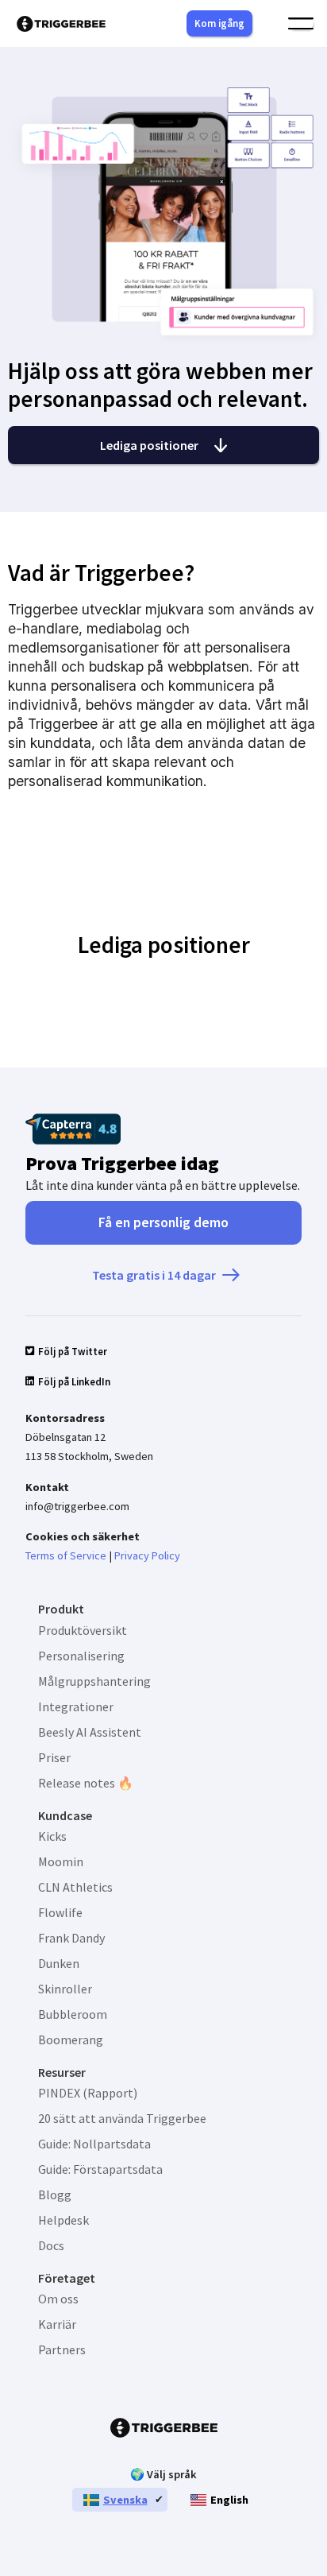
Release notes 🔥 (86, 1783)
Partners (62, 2349)
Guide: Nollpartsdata (94, 2144)
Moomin (61, 1861)
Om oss (58, 2299)
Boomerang (71, 2039)
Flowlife (60, 1912)
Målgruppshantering (94, 1681)
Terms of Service (66, 1555)
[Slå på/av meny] (301, 24)
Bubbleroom (73, 2014)
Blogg (55, 2194)
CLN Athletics (75, 1887)
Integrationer (76, 1706)
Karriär (57, 2324)
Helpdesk (63, 2220)
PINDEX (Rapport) (88, 2093)
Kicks (52, 1836)
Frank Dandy (71, 1938)
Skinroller (65, 1989)
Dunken (59, 1963)
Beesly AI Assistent (90, 1732)
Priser (54, 1757)
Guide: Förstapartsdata (100, 2169)
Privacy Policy (147, 1555)
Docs (51, 2245)
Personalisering (81, 1656)
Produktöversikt (83, 1630)
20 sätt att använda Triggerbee (122, 2118)
